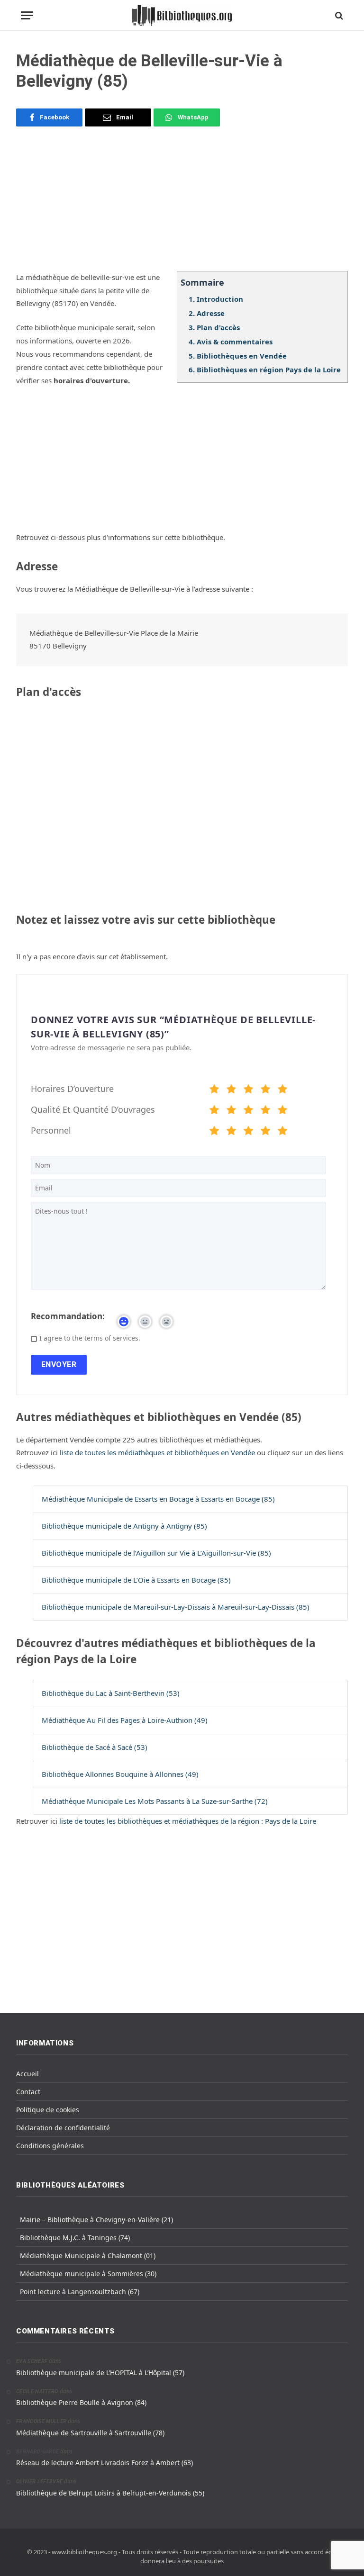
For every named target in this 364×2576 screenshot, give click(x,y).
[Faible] (231, 1090)
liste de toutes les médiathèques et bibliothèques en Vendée (158, 1452)
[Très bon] (265, 1090)
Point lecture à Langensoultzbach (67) (80, 2292)
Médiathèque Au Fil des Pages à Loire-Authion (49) (125, 1720)
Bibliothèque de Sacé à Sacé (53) (95, 1747)
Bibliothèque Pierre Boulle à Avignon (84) (81, 2402)
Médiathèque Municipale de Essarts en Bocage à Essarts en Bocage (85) (158, 1499)
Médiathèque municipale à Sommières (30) (88, 2274)
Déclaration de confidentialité (63, 2128)
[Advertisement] (182, 205)
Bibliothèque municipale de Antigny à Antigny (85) (124, 1526)
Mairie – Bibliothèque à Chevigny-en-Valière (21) (96, 2220)
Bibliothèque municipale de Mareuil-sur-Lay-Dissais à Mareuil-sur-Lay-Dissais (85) (176, 1607)
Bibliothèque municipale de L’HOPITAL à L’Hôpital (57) (100, 2373)
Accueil (27, 2074)
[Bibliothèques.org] (182, 15)
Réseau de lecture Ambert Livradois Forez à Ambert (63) (105, 2463)
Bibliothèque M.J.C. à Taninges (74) (75, 2238)
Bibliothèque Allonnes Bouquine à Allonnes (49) (120, 1774)
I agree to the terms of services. (90, 1338)
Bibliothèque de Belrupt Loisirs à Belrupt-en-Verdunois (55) (110, 2493)
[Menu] (27, 15)
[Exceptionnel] (282, 1090)
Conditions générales (50, 2146)
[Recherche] (338, 15)
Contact (28, 2092)
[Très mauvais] (214, 1090)
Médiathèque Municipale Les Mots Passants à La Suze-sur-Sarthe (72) (155, 1801)
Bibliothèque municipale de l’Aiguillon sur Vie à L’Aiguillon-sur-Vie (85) (156, 1553)
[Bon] (248, 1090)
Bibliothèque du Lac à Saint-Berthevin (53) (111, 1693)
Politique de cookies (48, 2110)
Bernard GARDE (37, 2452)
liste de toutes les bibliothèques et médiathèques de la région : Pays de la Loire (188, 1821)
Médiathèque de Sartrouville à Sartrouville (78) (90, 2433)
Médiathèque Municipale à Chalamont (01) (88, 2256)
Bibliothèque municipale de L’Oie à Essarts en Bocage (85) (136, 1580)
